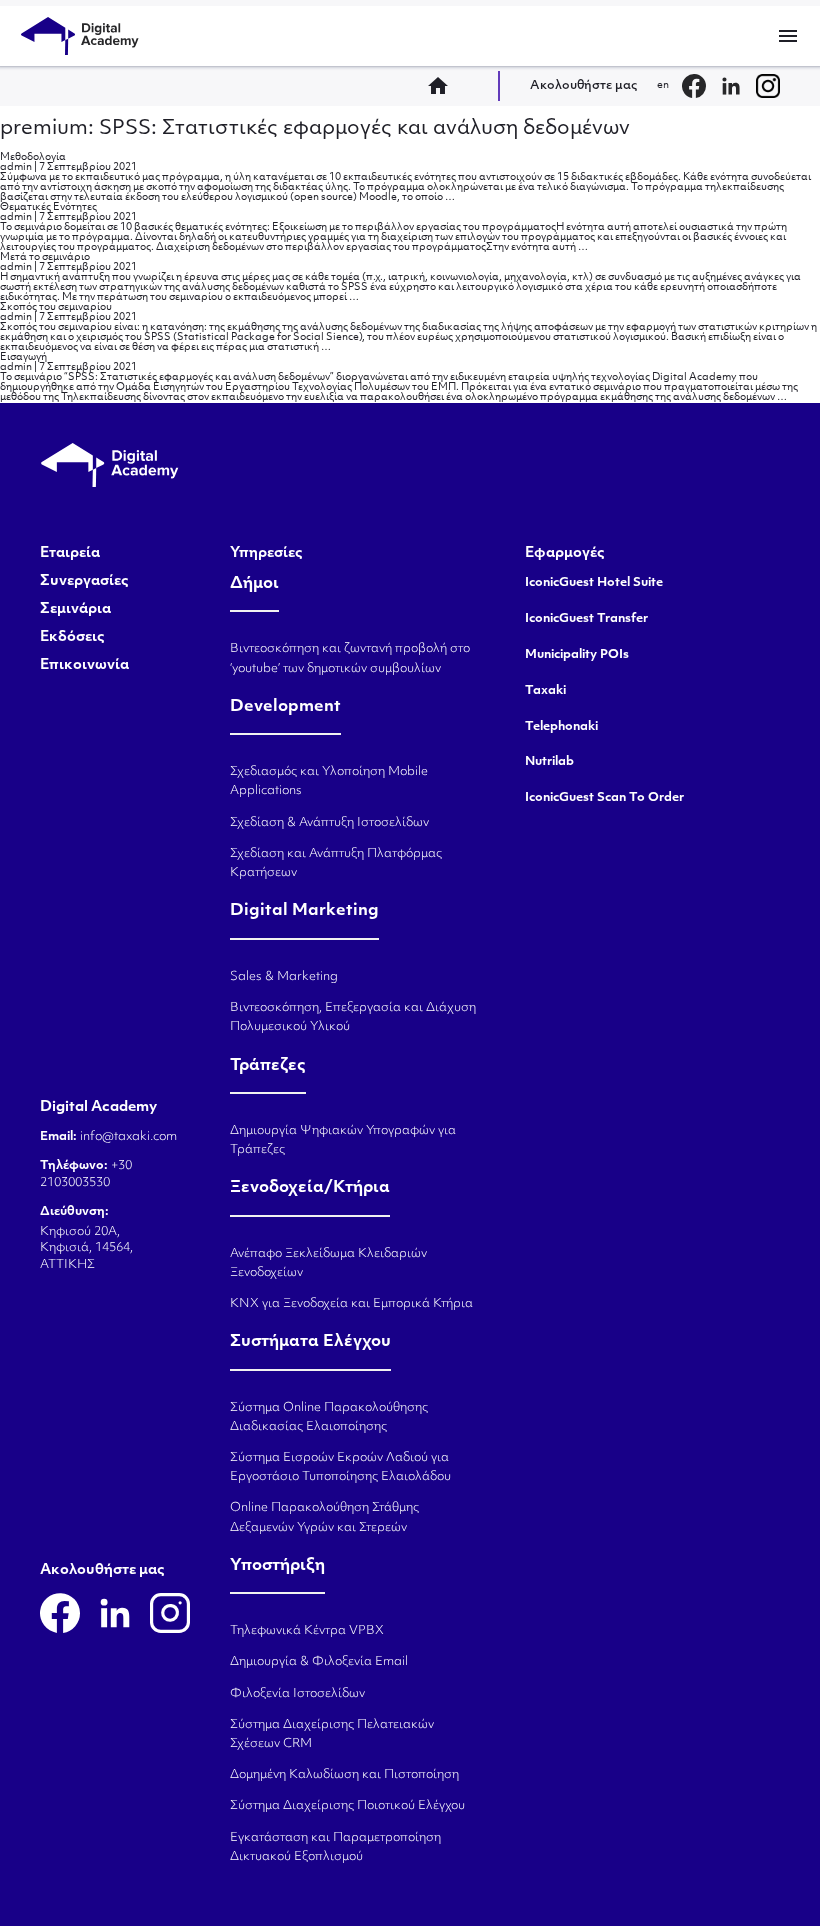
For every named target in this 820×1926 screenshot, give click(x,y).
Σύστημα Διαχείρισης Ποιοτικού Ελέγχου (347, 1806)
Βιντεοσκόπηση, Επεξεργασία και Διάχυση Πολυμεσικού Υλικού (353, 1017)
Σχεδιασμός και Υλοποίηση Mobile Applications (329, 781)
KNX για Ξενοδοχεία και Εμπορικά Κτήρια (351, 1304)
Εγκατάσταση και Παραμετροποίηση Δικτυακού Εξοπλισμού (335, 1847)
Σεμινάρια (75, 610)
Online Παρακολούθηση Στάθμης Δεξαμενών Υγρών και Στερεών (324, 1517)
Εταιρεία (70, 554)
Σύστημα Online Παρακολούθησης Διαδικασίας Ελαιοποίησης (329, 1417)
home (444, 86)
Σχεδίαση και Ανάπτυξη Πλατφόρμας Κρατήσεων (336, 863)
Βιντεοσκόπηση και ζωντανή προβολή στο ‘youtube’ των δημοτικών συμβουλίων (350, 658)
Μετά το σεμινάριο (45, 257)
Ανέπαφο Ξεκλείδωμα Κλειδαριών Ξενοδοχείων (328, 1263)
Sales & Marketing (284, 977)
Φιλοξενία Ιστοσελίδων (297, 1694)
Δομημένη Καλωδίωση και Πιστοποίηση (344, 1775)
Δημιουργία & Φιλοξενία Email (319, 1662)
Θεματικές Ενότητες (48, 207)
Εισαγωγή (23, 357)
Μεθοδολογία (33, 157)
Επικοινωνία (84, 666)
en (663, 85)
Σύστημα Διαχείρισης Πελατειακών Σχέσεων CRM (332, 1734)
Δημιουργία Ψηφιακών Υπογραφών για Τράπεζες (343, 1140)
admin (16, 167)
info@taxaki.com (128, 1137)
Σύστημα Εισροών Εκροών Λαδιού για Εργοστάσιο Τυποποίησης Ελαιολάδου (340, 1467)
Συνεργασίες (84, 582)
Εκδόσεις (72, 638)
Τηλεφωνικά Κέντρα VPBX (307, 1631)
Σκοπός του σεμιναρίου (56, 307)
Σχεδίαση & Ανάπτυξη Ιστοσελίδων (329, 823)
